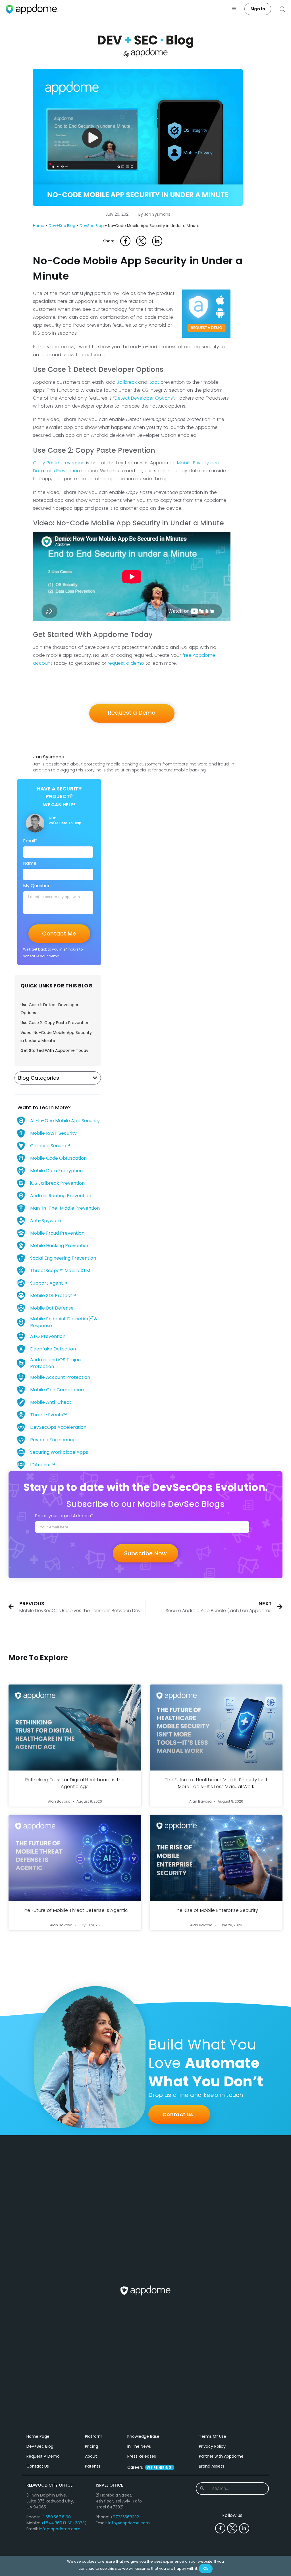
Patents (93, 2466)
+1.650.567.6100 (56, 2517)
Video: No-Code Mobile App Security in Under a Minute (56, 1037)
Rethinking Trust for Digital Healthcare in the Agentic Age (75, 1783)
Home (39, 226)
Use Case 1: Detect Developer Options (49, 1009)
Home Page (38, 2436)
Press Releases (142, 2456)
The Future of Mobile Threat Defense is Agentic (75, 1910)
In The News (139, 2446)
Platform (94, 2436)
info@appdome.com (60, 2529)
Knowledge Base (143, 2436)
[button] (234, 9)
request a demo (126, 663)
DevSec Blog (92, 226)
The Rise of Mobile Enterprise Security (216, 1910)
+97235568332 (125, 2517)
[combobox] (233, 2489)
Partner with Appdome (221, 2456)
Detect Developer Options (144, 398)
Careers (150, 2467)
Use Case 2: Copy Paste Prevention (55, 1023)
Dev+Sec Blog (62, 226)
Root (154, 382)
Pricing (92, 2446)
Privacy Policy (212, 2446)
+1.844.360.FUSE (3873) (64, 2523)
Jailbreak (127, 382)
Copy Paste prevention (59, 463)
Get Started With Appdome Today (54, 1050)
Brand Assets (212, 2466)
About (91, 2456)
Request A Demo (43, 2456)
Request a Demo (132, 713)
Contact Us (38, 2466)
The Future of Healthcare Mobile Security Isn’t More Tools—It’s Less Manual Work (216, 1783)
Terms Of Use (213, 2436)
